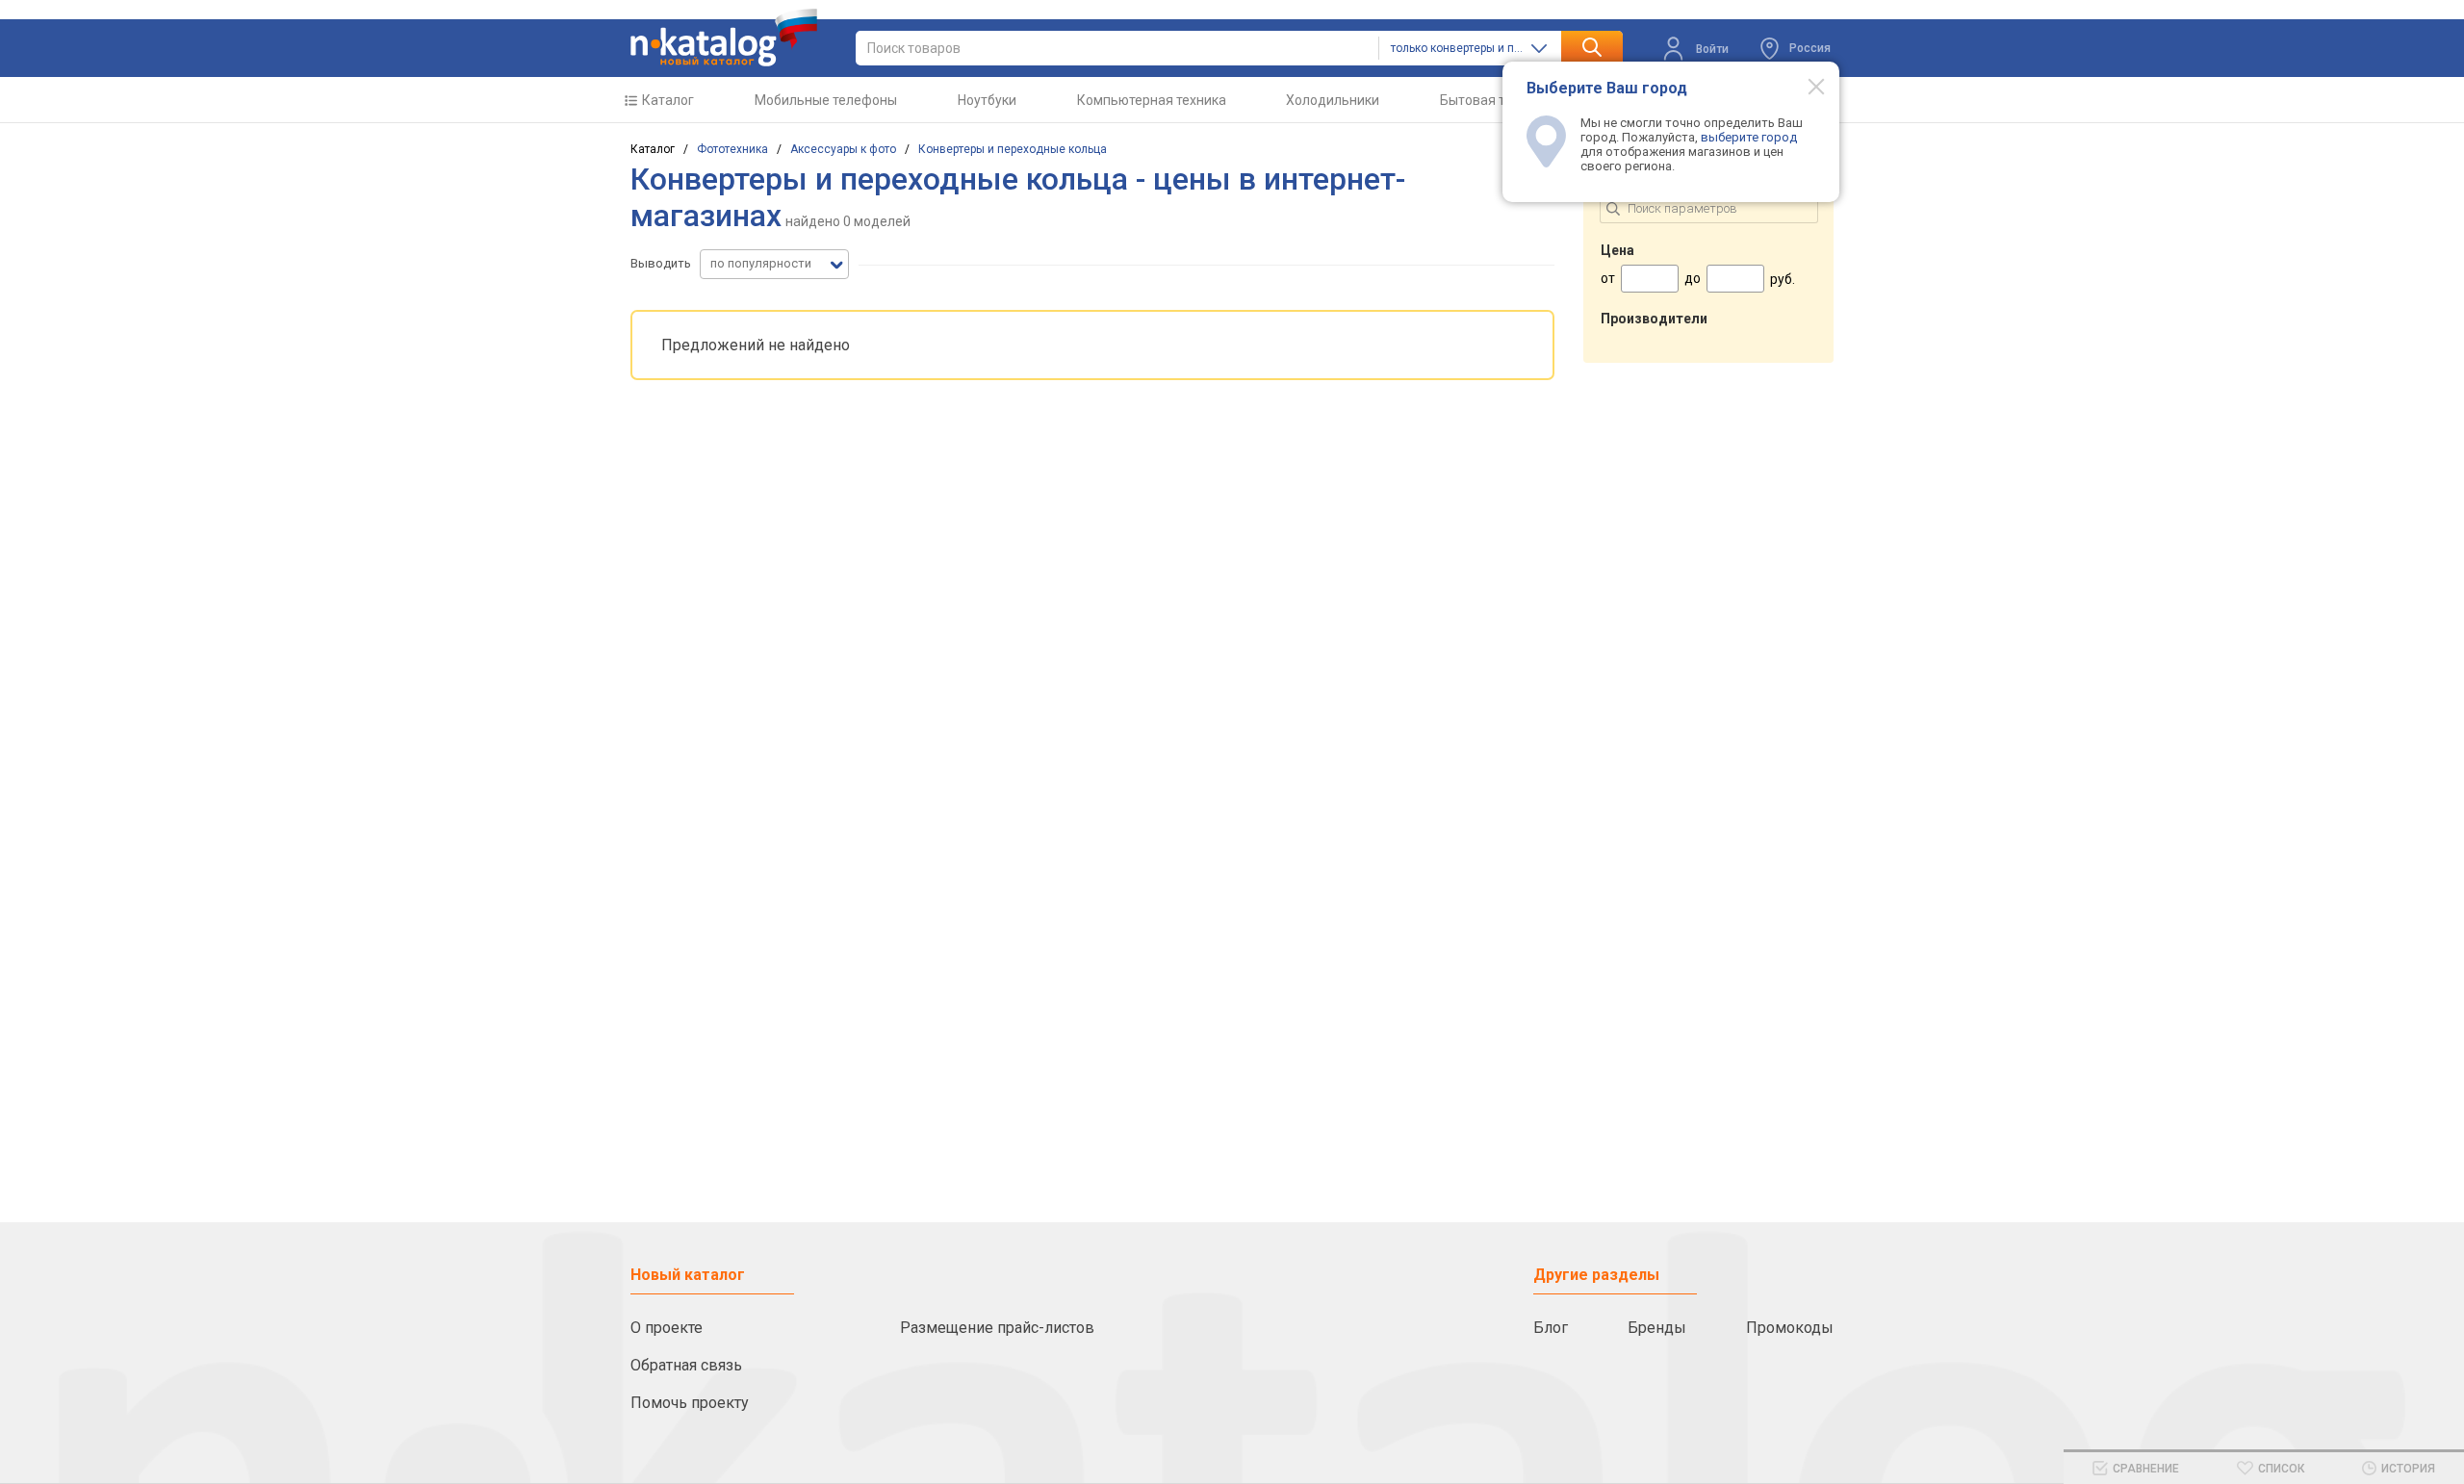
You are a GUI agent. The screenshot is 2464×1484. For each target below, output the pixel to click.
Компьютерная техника (1152, 100)
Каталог (668, 100)
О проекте (667, 1328)
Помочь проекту (690, 1403)
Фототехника (732, 149)
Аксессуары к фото (843, 149)
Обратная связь (686, 1365)
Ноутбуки (987, 100)
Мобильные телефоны (826, 100)
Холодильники (1333, 100)
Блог (1551, 1328)
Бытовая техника (1494, 100)
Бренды (1657, 1328)
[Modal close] (1806, 86)
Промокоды (1790, 1328)
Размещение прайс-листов (997, 1328)
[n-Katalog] (724, 38)
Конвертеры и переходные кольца (1013, 149)
